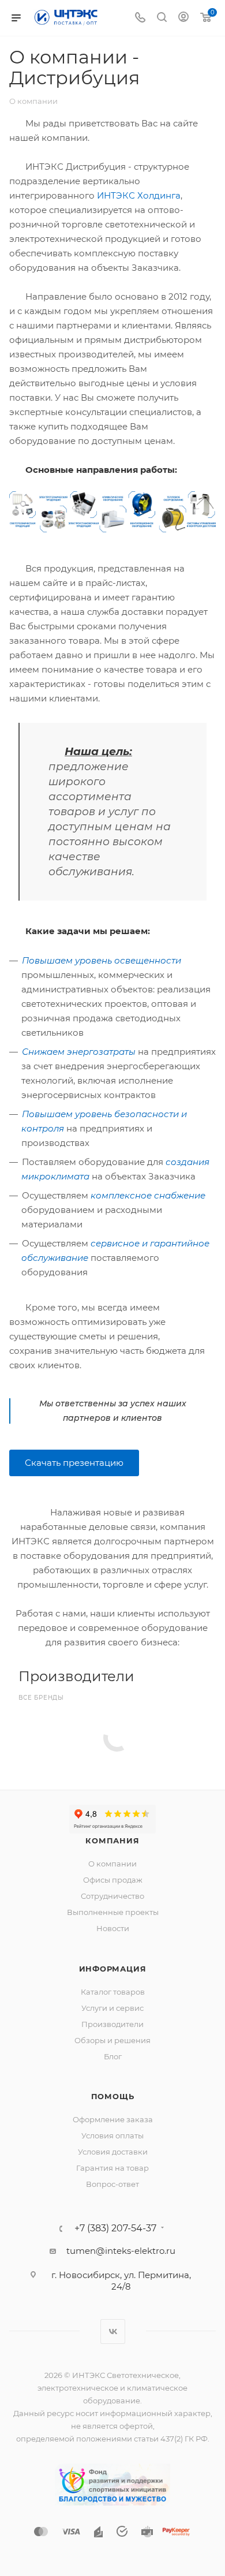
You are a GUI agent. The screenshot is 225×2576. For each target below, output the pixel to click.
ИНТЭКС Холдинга (139, 195)
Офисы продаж (113, 1880)
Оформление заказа (113, 2119)
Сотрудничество (112, 1896)
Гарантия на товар (112, 2168)
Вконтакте (113, 2332)
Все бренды (41, 1698)
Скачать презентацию (74, 1463)
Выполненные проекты (113, 1912)
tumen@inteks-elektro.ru (121, 2251)
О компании (112, 1864)
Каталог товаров (113, 1992)
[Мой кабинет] (183, 18)
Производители (112, 2024)
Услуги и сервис (112, 2008)
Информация (113, 1969)
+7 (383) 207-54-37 (115, 2228)
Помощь (113, 2096)
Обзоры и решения (112, 2040)
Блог (113, 2056)
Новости (113, 1928)
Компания (112, 1840)
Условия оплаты (112, 2136)
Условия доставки (113, 2152)
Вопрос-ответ (112, 2184)
